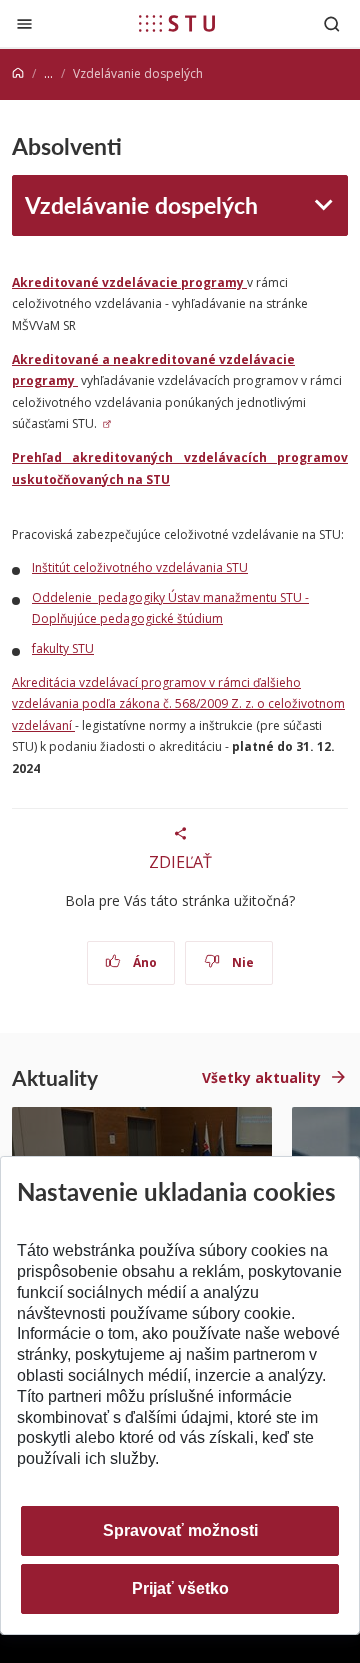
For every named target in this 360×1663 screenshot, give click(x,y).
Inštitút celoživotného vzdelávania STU (140, 567)
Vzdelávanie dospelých (141, 204)
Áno (143, 962)
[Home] (18, 73)
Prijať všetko (180, 1588)
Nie (241, 962)
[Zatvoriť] (24, 23)
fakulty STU (63, 648)
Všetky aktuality (261, 1077)
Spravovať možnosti (180, 1530)
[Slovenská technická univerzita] (177, 23)
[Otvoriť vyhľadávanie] (332, 23)
